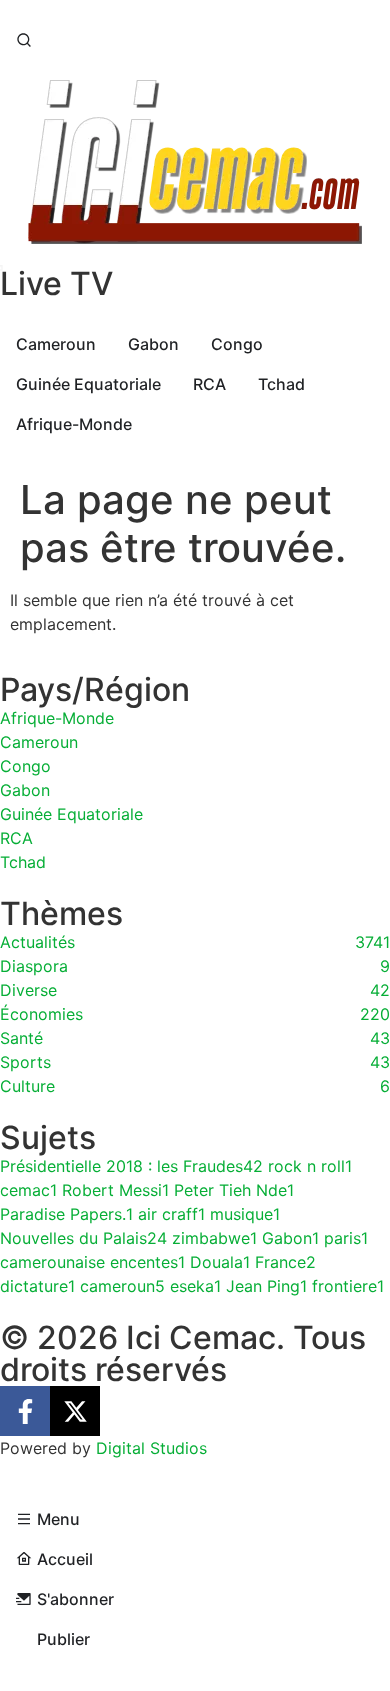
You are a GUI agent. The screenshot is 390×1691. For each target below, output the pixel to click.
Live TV (56, 283)
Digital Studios (151, 1448)
